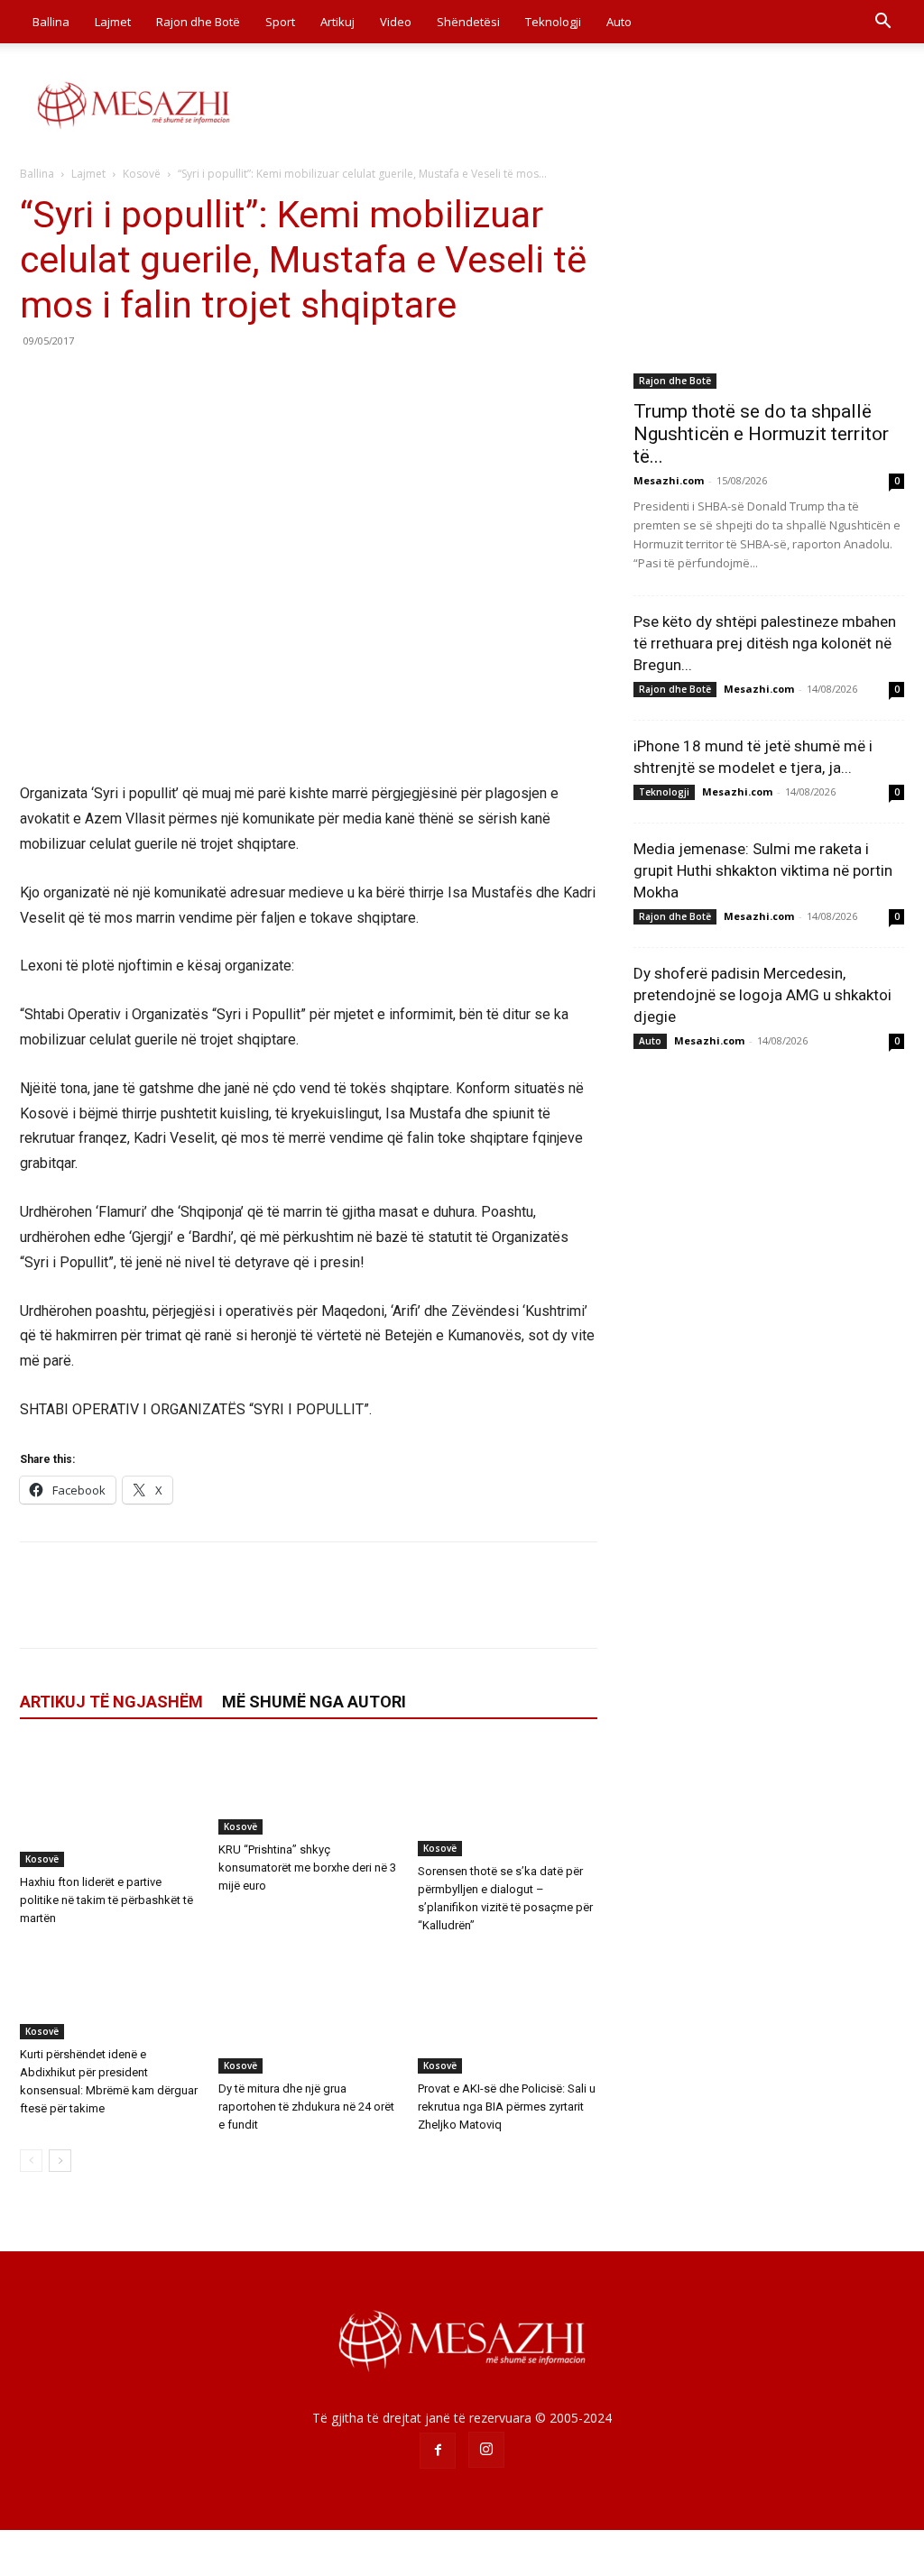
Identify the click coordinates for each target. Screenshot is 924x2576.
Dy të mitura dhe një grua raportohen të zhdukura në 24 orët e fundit (306, 2107)
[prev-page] (31, 2161)
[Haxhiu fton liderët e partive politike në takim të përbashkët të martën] (110, 1805)
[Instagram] (486, 2450)
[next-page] (60, 2161)
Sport (280, 22)
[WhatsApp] (162, 382)
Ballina (51, 22)
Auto (619, 22)
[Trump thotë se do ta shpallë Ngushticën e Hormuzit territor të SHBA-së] (769, 290)
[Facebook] (38, 382)
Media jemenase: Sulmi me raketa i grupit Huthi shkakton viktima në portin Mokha (763, 870)
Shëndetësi (468, 22)
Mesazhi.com (669, 480)
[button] (882, 23)
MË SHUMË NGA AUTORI (314, 1702)
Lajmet (113, 22)
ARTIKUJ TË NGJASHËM (111, 1702)
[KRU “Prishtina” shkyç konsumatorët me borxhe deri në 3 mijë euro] (308, 1789)
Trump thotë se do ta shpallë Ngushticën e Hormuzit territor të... (761, 434)
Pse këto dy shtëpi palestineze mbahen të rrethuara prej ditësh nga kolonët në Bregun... (765, 643)
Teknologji (553, 22)
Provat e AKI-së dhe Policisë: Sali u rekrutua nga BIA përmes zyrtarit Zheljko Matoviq (507, 2107)
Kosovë (142, 174)
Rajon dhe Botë (198, 22)
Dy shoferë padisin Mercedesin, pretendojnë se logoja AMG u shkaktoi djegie (762, 995)
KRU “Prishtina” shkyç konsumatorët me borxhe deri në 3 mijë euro (307, 1868)
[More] (205, 382)
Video (396, 22)
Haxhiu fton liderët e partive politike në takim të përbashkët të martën (106, 1900)
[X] (79, 382)
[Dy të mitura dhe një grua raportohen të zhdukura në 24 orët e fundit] (308, 2012)
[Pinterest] (121, 382)
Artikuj (337, 22)
